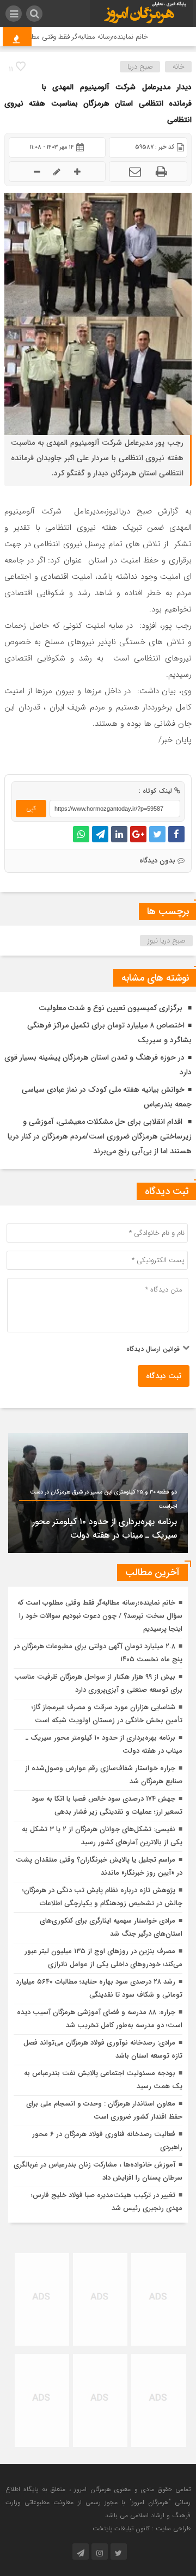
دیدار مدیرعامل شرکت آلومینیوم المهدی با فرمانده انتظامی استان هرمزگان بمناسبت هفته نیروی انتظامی (98, 103)
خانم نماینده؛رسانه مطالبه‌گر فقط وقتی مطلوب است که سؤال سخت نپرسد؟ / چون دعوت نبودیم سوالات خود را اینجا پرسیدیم (100, 1616)
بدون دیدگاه (157, 861)
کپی (31, 808)
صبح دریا (140, 67)
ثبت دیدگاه (164, 1376)
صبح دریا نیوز (167, 941)
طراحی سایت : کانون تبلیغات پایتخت (142, 2528)
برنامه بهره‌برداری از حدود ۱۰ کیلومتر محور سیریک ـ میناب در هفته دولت (105, 1528)
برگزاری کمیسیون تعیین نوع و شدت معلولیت (112, 1008)
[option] (98, 1493)
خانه (179, 67)
